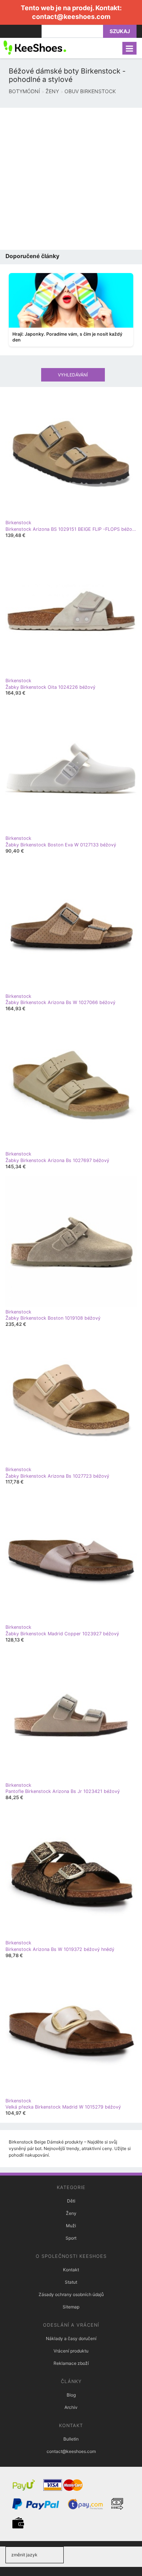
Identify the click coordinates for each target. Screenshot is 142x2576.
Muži (71, 2226)
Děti (71, 2201)
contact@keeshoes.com (71, 17)
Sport (71, 2238)
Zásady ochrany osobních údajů (71, 2294)
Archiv (71, 2407)
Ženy (71, 2213)
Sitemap (71, 2307)
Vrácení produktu (71, 2351)
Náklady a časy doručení (71, 2338)
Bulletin (71, 2439)
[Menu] (129, 48)
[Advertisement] (71, 179)
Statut (71, 2282)
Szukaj (120, 31)
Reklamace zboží (71, 2363)
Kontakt (71, 2270)
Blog (71, 2395)
